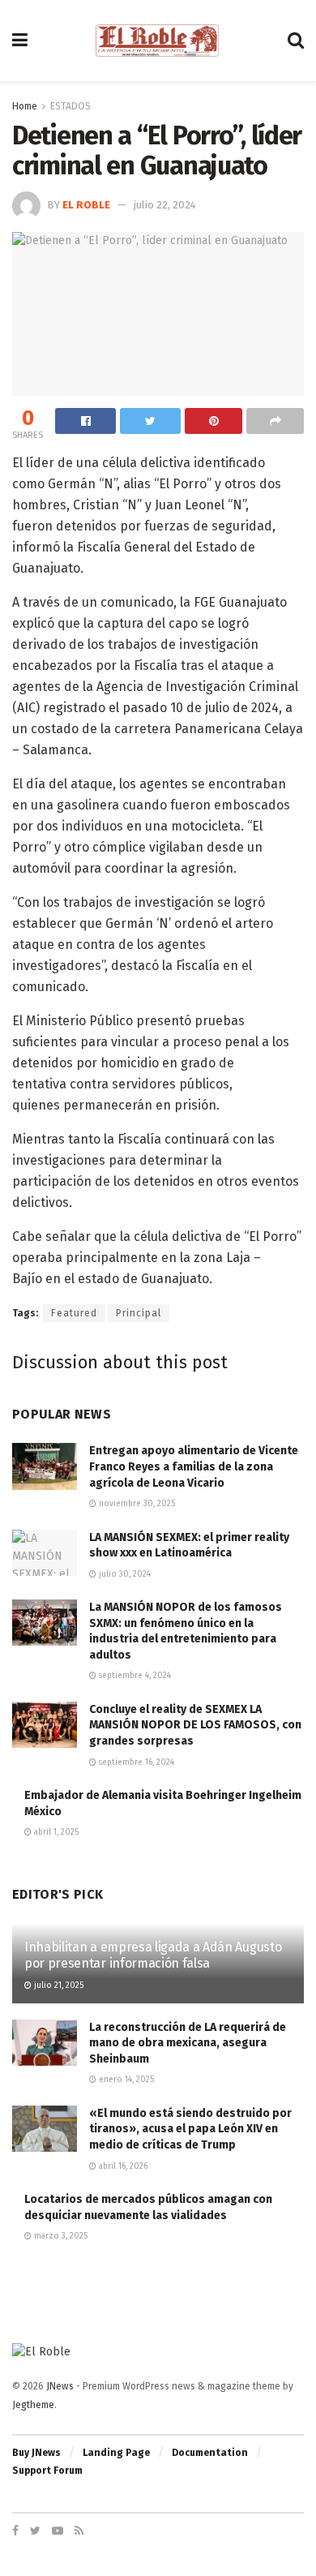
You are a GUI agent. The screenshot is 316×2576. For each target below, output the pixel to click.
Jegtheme (33, 2405)
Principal (139, 1313)
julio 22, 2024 (165, 205)
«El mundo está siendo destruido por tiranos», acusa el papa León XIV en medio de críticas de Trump (190, 2129)
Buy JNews (36, 2453)
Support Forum (47, 2471)
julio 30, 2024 (124, 1574)
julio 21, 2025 (58, 1986)
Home (25, 106)
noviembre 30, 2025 (136, 1504)
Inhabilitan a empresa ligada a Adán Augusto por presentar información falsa (153, 1956)
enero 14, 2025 (125, 2080)
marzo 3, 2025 (60, 2236)
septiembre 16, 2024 (135, 1762)
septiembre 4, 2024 (134, 1676)
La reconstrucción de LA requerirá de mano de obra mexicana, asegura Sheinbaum (188, 2043)
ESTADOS (70, 106)
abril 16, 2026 (122, 2166)
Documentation (210, 2453)
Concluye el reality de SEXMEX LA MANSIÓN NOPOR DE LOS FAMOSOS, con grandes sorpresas (195, 1725)
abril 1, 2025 (55, 1832)
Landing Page (116, 2453)
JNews (60, 2386)
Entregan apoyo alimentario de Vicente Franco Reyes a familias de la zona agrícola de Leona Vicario (194, 1466)
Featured (74, 1313)
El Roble (86, 205)
